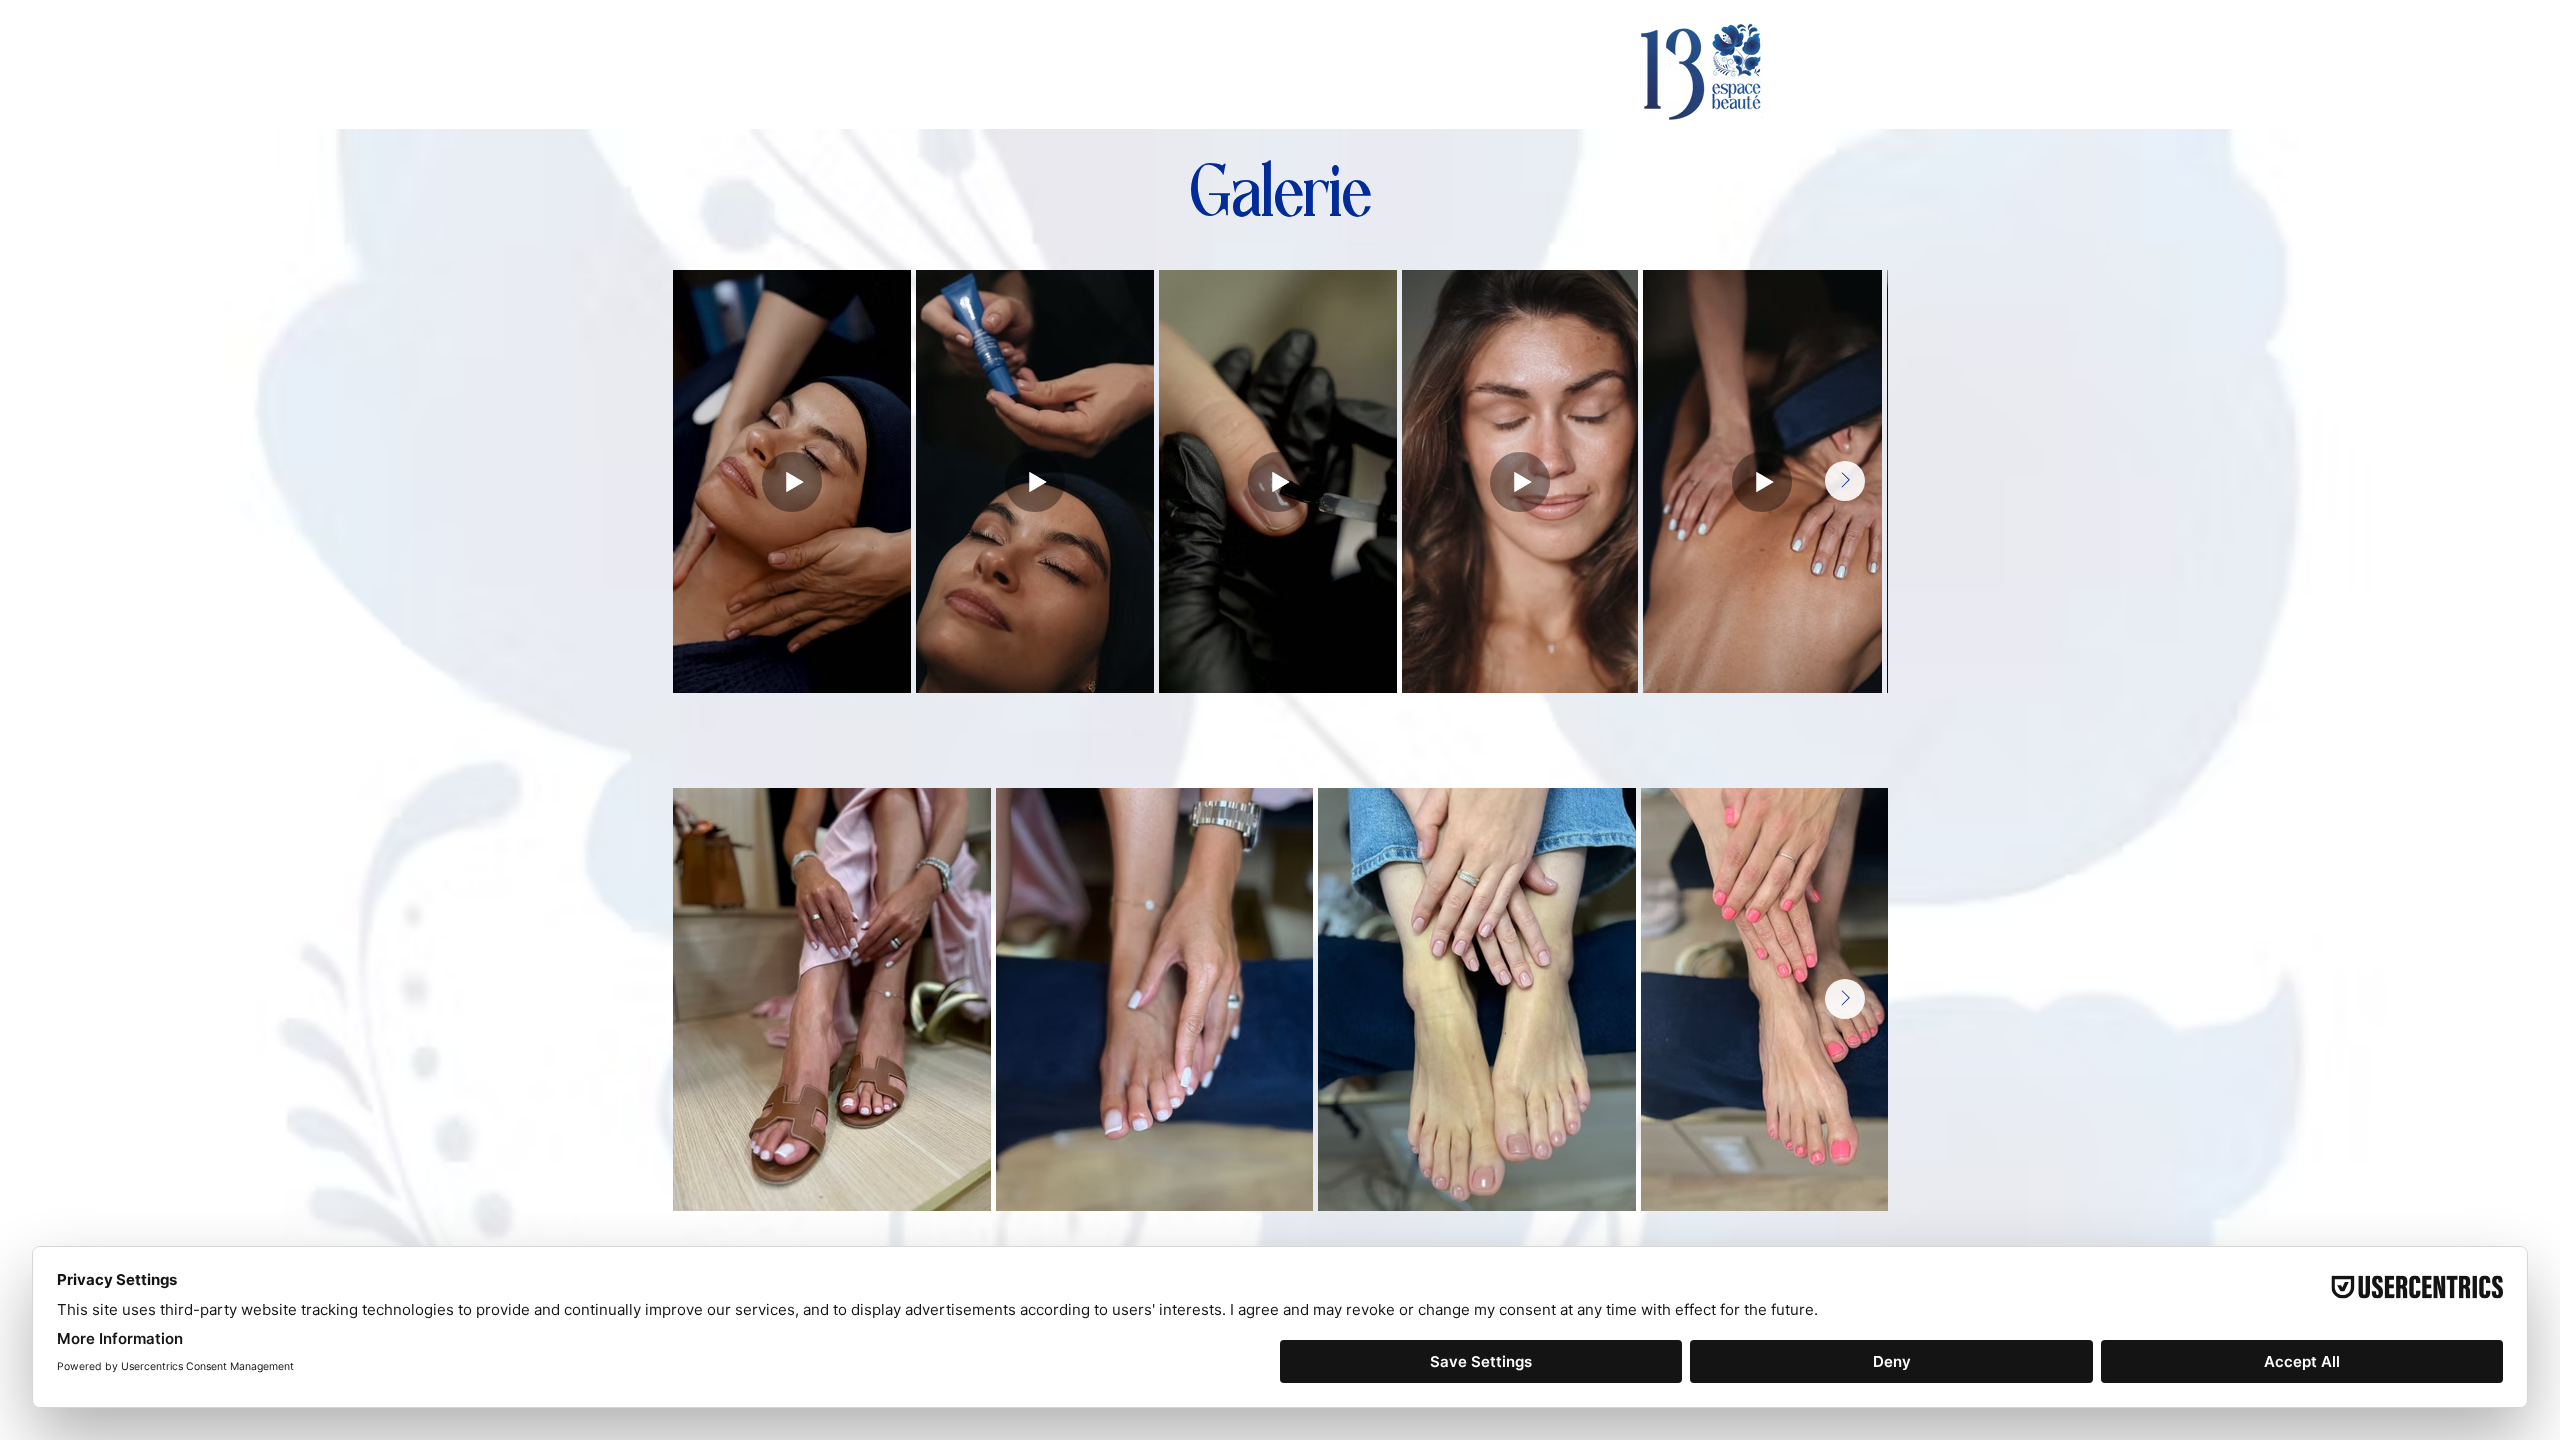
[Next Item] (1845, 481)
